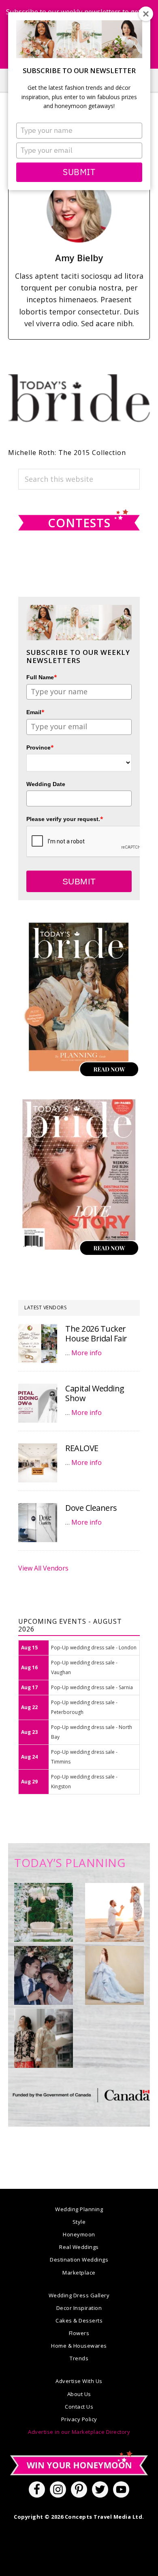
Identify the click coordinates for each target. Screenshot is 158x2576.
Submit (79, 172)
